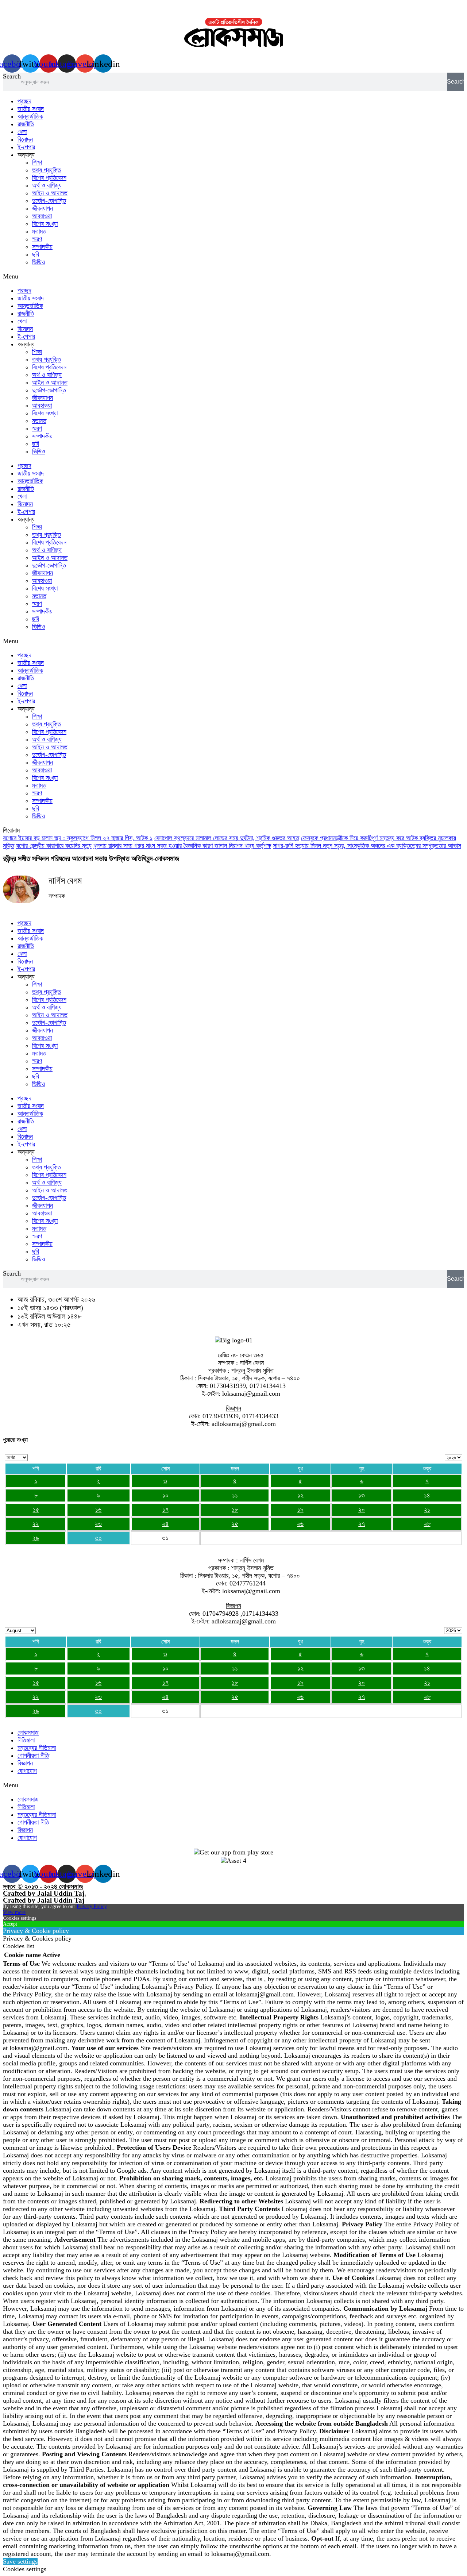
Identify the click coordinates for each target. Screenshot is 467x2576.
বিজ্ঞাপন (25, 1763)
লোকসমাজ (28, 1733)
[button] (233, 276)
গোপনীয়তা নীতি (33, 1756)
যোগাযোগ (27, 1771)
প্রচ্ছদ (24, 101)
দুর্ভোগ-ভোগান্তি (49, 201)
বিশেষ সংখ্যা (45, 224)
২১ (427, 1510)
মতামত (39, 231)
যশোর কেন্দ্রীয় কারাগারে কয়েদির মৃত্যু (54, 846)
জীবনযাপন (43, 208)
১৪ (427, 1495)
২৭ (362, 1524)
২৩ (98, 1524)
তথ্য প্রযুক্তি (47, 170)
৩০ (98, 1538)
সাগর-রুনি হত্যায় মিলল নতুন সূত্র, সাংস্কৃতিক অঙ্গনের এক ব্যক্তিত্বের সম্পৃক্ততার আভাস (367, 846)
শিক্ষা (37, 162)
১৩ (362, 1495)
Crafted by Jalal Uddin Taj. (45, 1893)
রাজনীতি (26, 124)
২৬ (300, 1524)
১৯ (300, 1510)
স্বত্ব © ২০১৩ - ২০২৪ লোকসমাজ (43, 1886)
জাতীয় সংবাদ (31, 109)
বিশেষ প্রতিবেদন (49, 178)
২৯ (36, 1538)
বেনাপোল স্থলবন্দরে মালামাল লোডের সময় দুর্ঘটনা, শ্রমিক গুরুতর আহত (227, 838)
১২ (300, 1495)
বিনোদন (25, 139)
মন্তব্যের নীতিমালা (37, 1748)
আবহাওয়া (42, 216)
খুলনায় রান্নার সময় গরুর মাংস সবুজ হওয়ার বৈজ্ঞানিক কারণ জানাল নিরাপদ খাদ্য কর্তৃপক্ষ (182, 846)
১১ (235, 1495)
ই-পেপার (26, 147)
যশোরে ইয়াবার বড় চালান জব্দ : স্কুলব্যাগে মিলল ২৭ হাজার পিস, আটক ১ (78, 838)
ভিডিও (39, 262)
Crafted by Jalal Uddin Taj (44, 1900)
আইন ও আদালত (50, 193)
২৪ (165, 1524)
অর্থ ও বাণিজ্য (47, 185)
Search (12, 76)
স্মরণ (37, 239)
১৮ (235, 1510)
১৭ (165, 1510)
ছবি (36, 254)
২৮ (427, 1524)
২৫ (235, 1524)
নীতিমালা (26, 1740)
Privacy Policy (92, 1906)
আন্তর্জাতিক (30, 116)
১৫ (36, 1510)
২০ (362, 1510)
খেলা (22, 132)
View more (14, 1912)
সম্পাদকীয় (42, 247)
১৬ (98, 1510)
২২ (36, 1524)
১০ (165, 1495)
